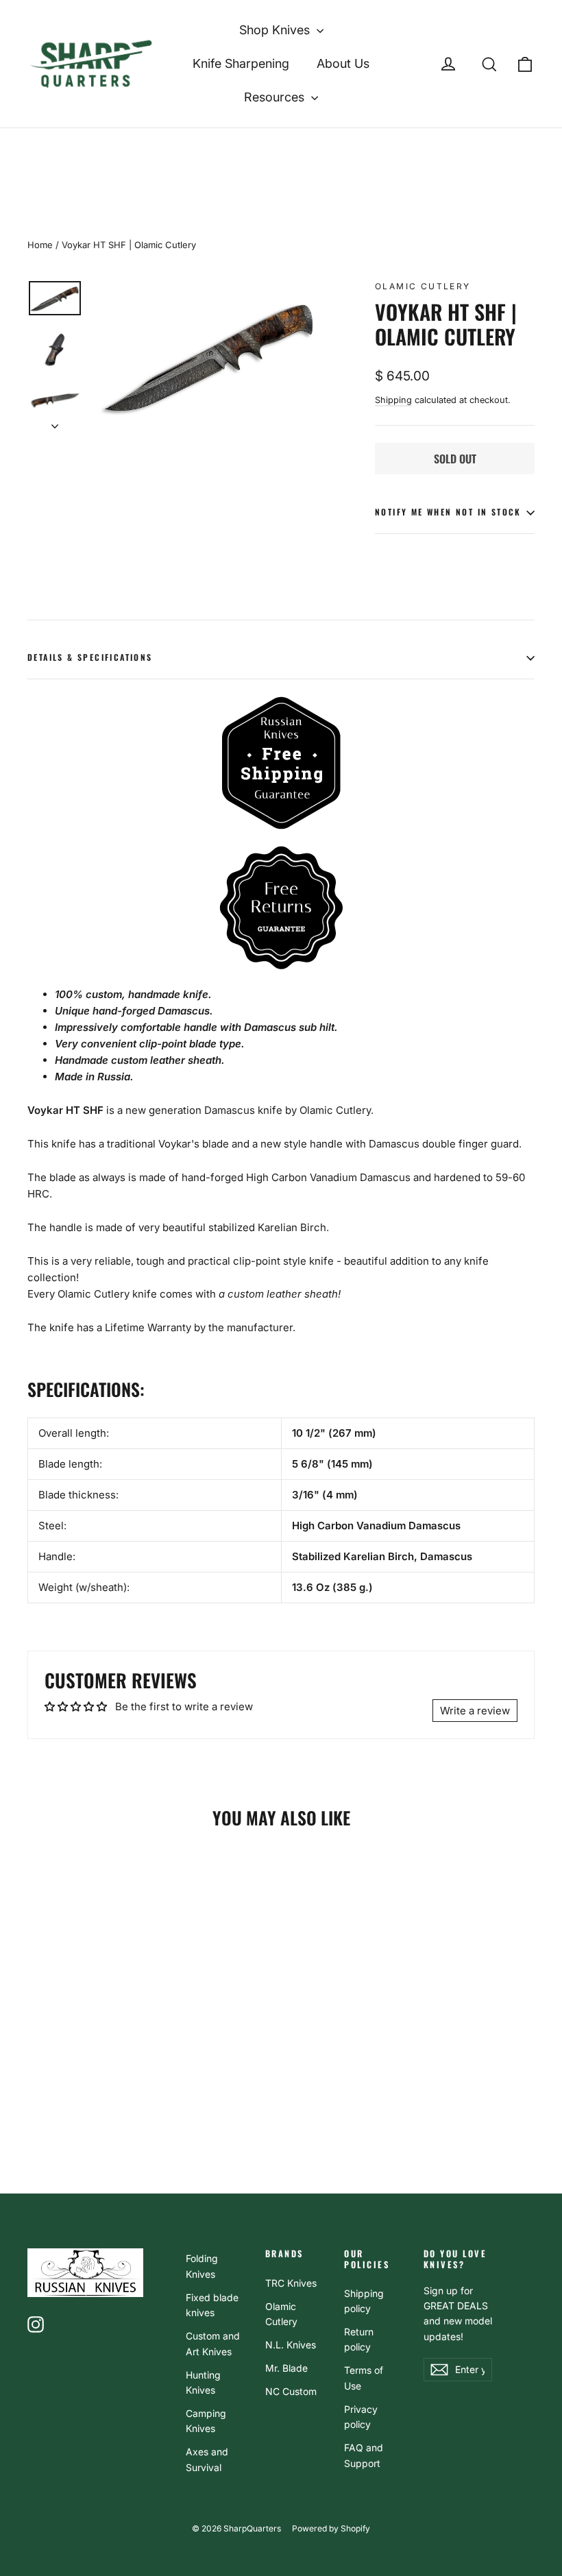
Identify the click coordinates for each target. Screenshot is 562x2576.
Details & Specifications (90, 657)
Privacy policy (361, 2417)
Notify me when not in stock (448, 512)
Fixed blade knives (212, 2305)
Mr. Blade (286, 2368)
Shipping (393, 400)
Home (40, 245)
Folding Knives (202, 2266)
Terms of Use (364, 2378)
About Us (343, 63)
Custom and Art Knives (213, 2343)
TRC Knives (291, 2283)
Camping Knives (206, 2421)
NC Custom (291, 2391)
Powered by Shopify (331, 2528)
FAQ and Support (364, 2455)
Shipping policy (364, 2301)
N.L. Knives (291, 2345)
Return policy (359, 2339)
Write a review (475, 1711)
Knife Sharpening (241, 63)
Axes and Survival (207, 2459)
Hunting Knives (203, 2382)
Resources (276, 97)
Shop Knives (276, 30)
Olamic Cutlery (423, 286)
